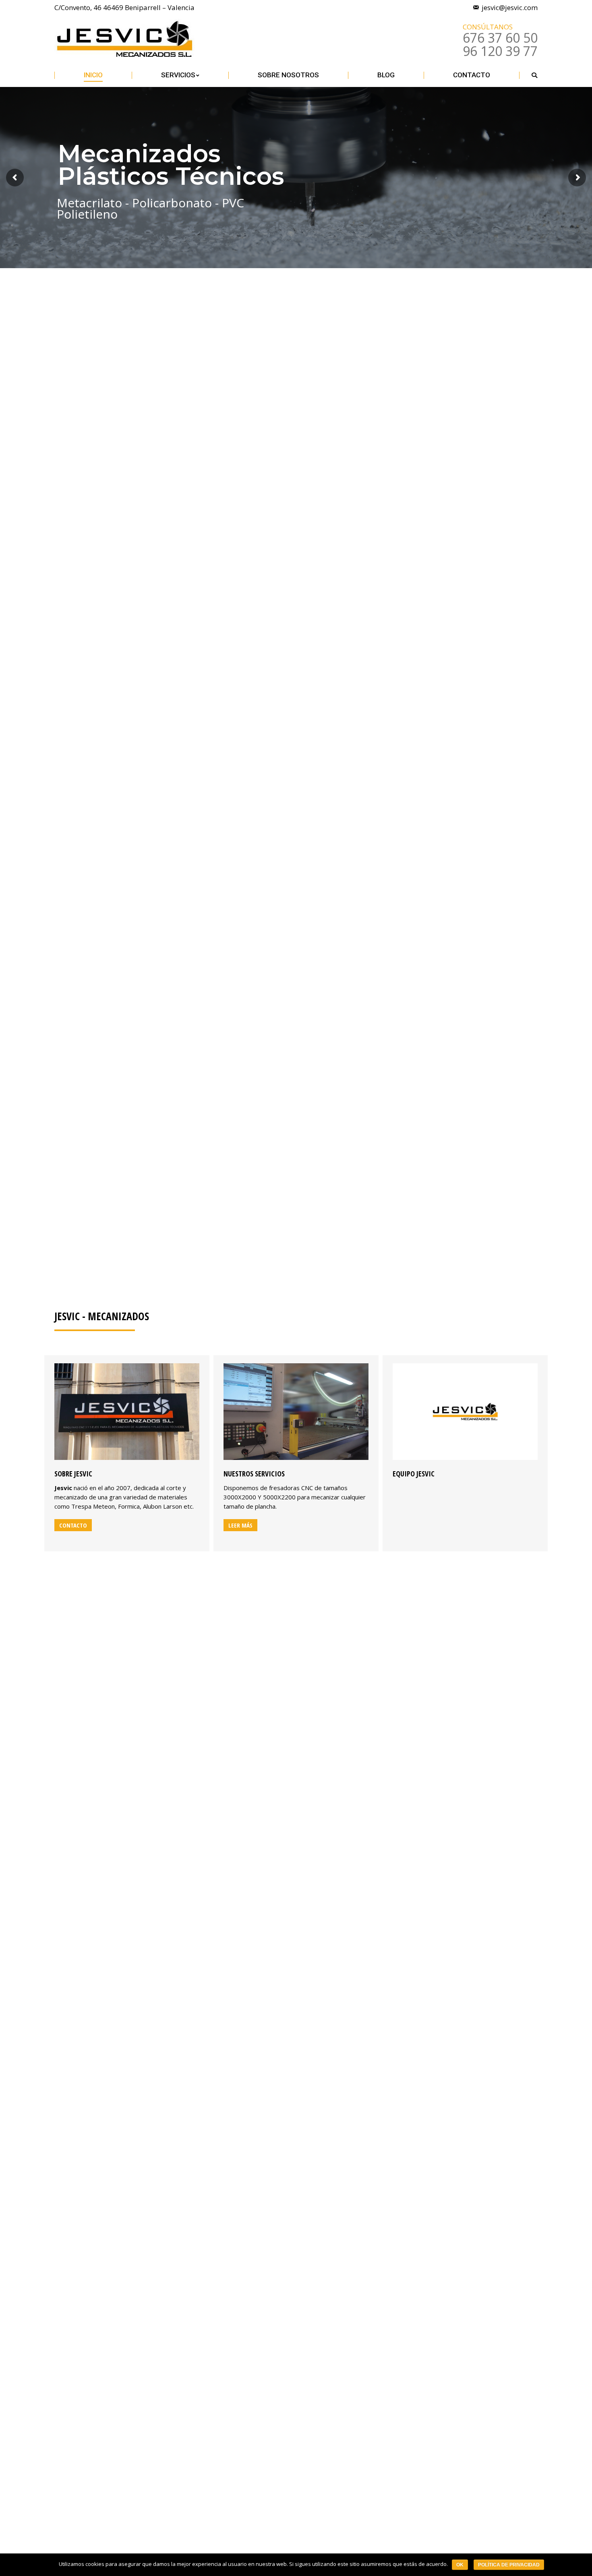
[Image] (127, 1412)
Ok (460, 2565)
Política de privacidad (509, 2565)
